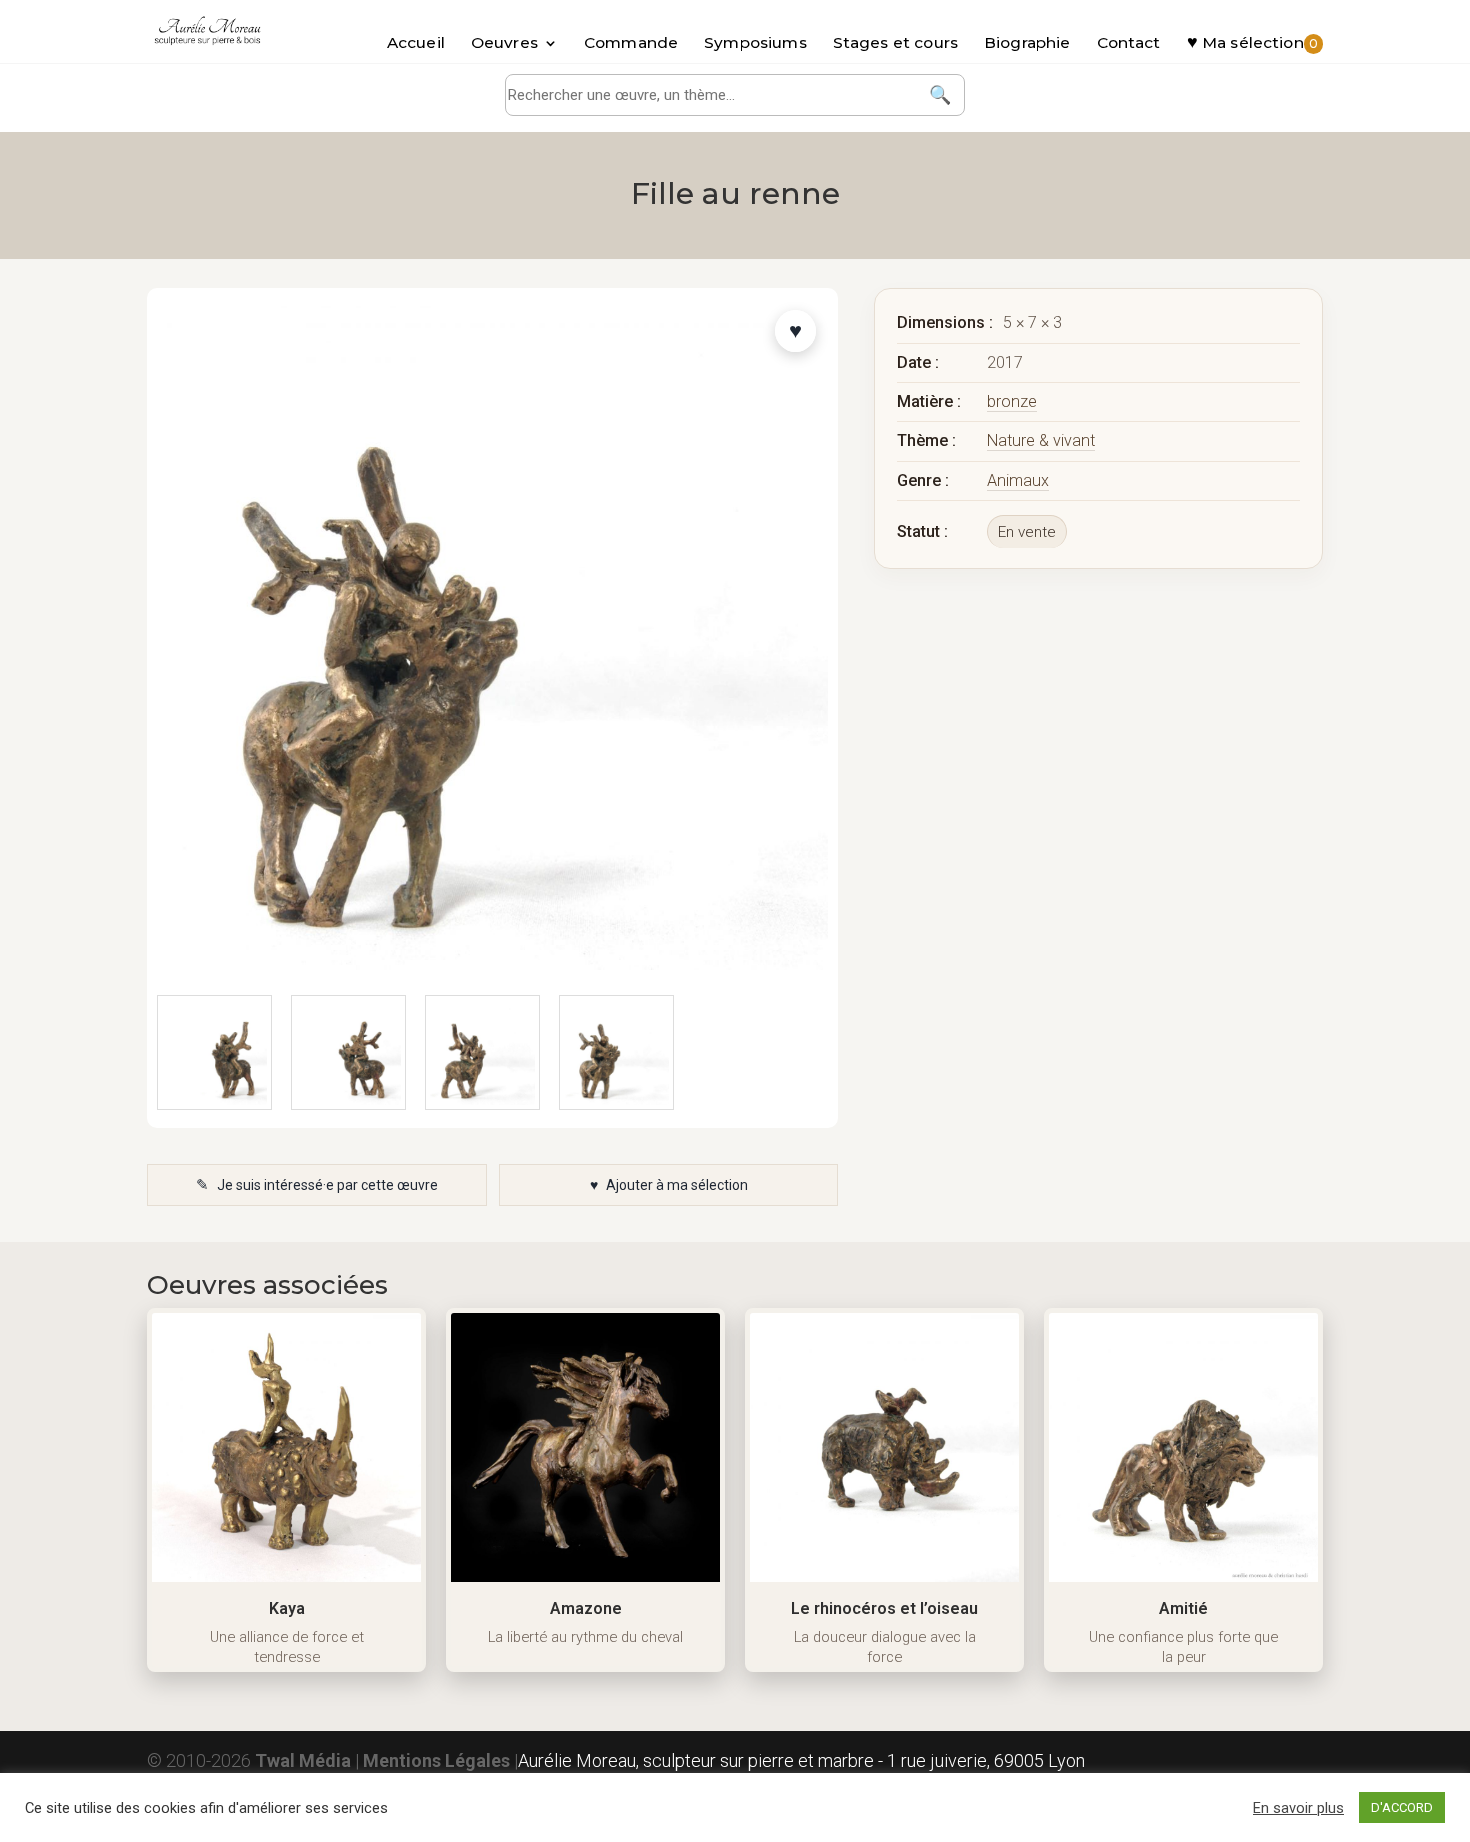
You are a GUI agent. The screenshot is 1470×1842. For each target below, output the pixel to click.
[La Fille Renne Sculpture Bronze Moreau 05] (482, 1052)
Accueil (416, 44)
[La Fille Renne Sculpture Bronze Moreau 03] (214, 1052)
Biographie (1027, 44)
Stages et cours (895, 44)
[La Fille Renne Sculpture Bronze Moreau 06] (616, 1052)
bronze (1012, 401)
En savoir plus (1298, 1808)
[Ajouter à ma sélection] (795, 331)
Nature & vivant (1041, 440)
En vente (1027, 532)
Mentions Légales (436, 1760)
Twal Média (303, 1760)
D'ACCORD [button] (1402, 1807)
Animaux (1018, 480)
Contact (1129, 44)
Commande (631, 44)
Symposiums (755, 44)
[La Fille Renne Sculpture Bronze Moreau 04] (348, 1052)
